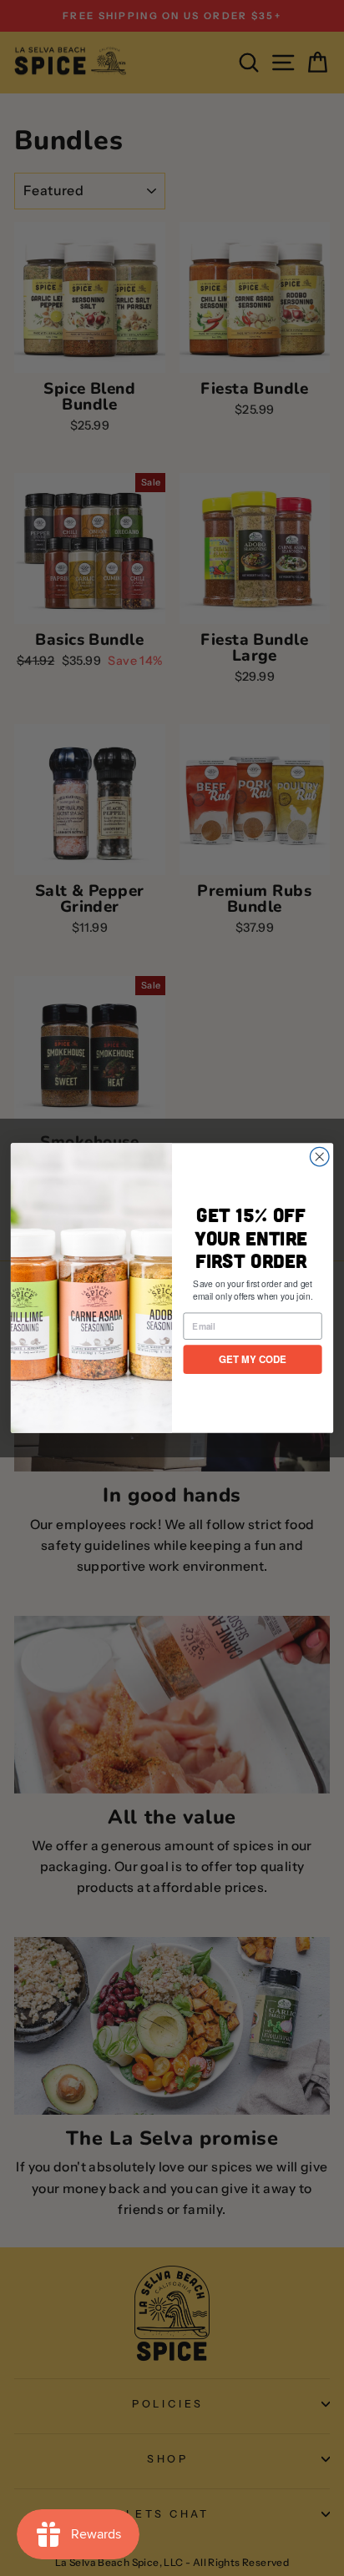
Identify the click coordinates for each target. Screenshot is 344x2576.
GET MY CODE (253, 1359)
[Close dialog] (319, 1157)
